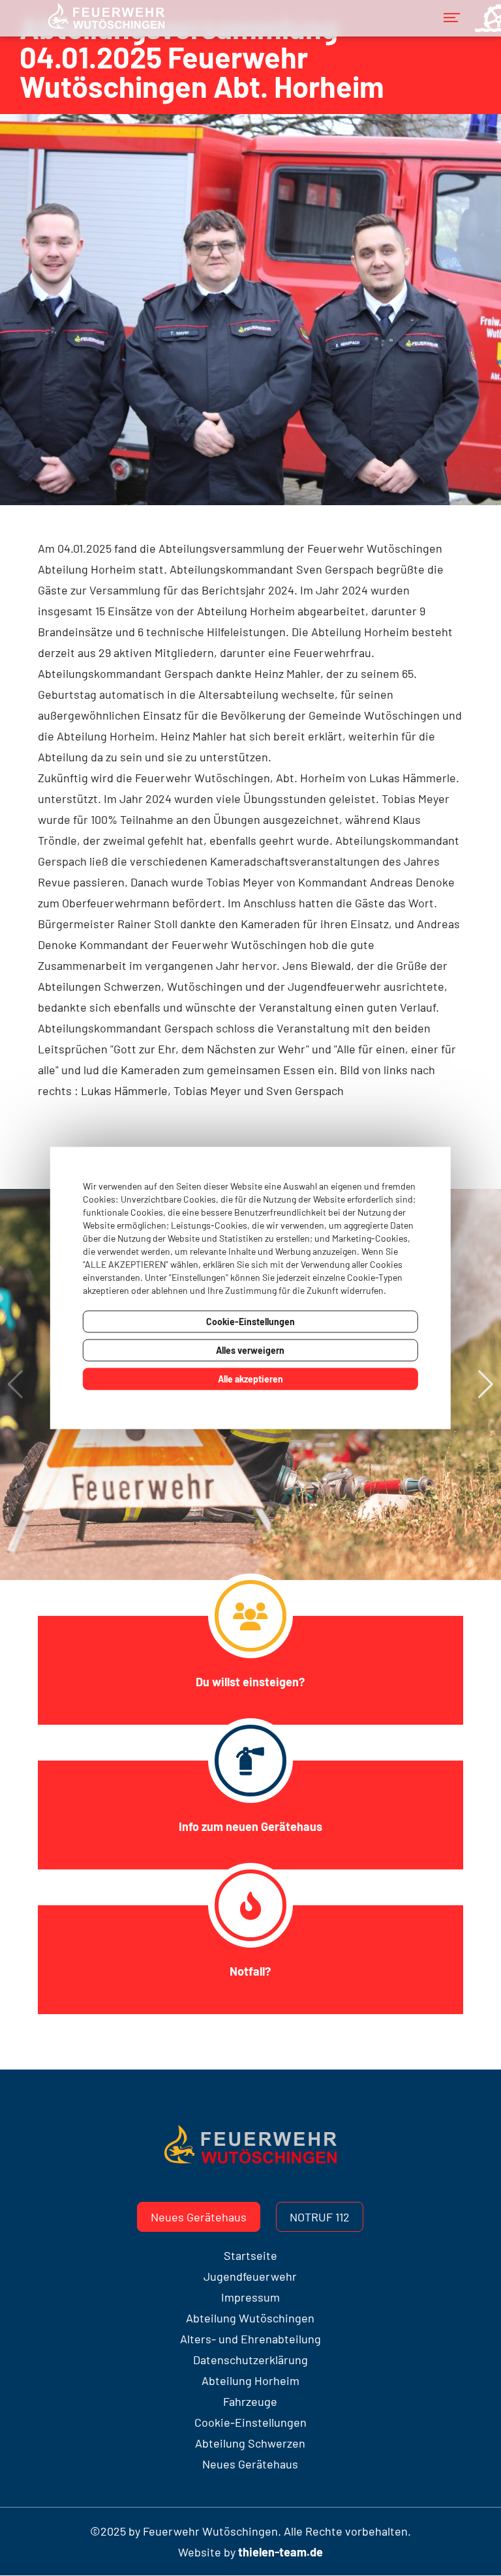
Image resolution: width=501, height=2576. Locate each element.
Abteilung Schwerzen (250, 2443)
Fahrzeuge (250, 2401)
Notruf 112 (320, 2217)
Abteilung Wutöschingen (250, 2318)
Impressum (250, 2297)
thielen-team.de (281, 2552)
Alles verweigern (250, 1350)
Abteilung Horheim (250, 2380)
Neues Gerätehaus (199, 2217)
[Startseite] (106, 25)
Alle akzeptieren (250, 1379)
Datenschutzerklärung (250, 2360)
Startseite (250, 2255)
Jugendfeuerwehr (250, 2276)
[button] (486, 1384)
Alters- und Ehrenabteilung (250, 2339)
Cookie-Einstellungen (250, 1322)
